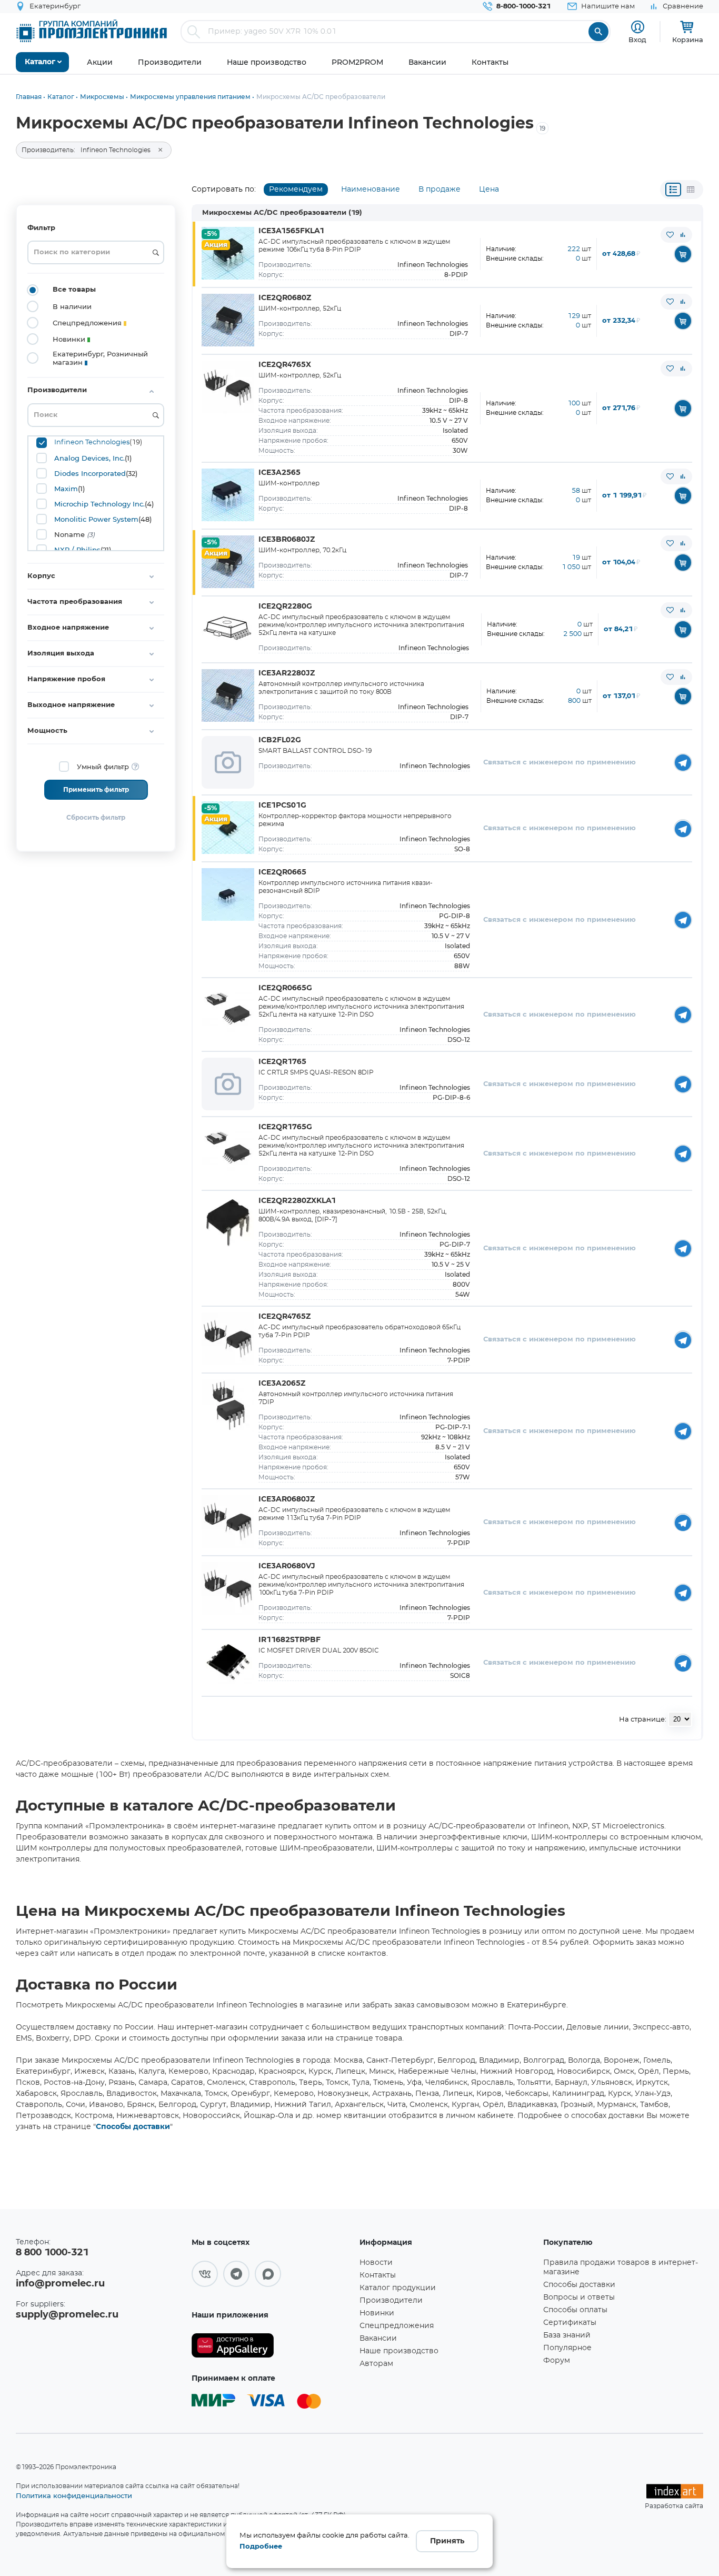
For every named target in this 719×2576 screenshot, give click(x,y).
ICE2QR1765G (285, 1127)
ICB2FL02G (280, 740)
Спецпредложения (397, 2326)
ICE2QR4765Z (284, 1317)
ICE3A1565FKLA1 (291, 231)
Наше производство (399, 2351)
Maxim (66, 489)
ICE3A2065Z (282, 1384)
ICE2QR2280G (285, 606)
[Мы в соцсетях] (205, 2274)
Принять (447, 2541)
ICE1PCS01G (282, 805)
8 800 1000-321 (52, 2253)
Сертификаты (570, 2323)
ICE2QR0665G (285, 988)
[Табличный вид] (691, 190)
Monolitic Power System (96, 519)
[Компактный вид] (673, 190)
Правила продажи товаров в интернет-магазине (621, 2267)
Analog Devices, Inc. (89, 458)
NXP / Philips (77, 550)
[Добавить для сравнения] (683, 235)
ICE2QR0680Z (285, 298)
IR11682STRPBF (289, 1640)
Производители (391, 2301)
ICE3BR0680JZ (287, 540)
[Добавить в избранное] (670, 235)
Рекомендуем (296, 190)
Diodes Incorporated (90, 473)
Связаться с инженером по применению (560, 763)
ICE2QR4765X (285, 365)
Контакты (378, 2275)
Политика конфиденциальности (74, 2495)
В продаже (440, 190)
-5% (211, 234)
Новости (376, 2263)
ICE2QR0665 (282, 872)
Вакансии (378, 2339)
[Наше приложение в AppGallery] (272, 2346)
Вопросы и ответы (579, 2297)
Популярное (567, 2348)
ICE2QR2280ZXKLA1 (297, 1201)
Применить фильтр (96, 790)
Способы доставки (133, 2127)
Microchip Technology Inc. (99, 504)
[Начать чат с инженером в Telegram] (683, 763)
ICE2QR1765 (282, 1062)
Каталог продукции (398, 2288)
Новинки (377, 2313)
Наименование (371, 190)
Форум (557, 2361)
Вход (637, 39)
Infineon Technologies (92, 442)
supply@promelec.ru (67, 2315)
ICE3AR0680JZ (287, 1499)
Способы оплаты (575, 2310)
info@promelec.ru (60, 2284)
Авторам (376, 2364)
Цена (489, 190)
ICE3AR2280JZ (287, 673)
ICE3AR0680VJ (287, 1566)
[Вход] (638, 27)
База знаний (567, 2335)
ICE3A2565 (279, 473)
